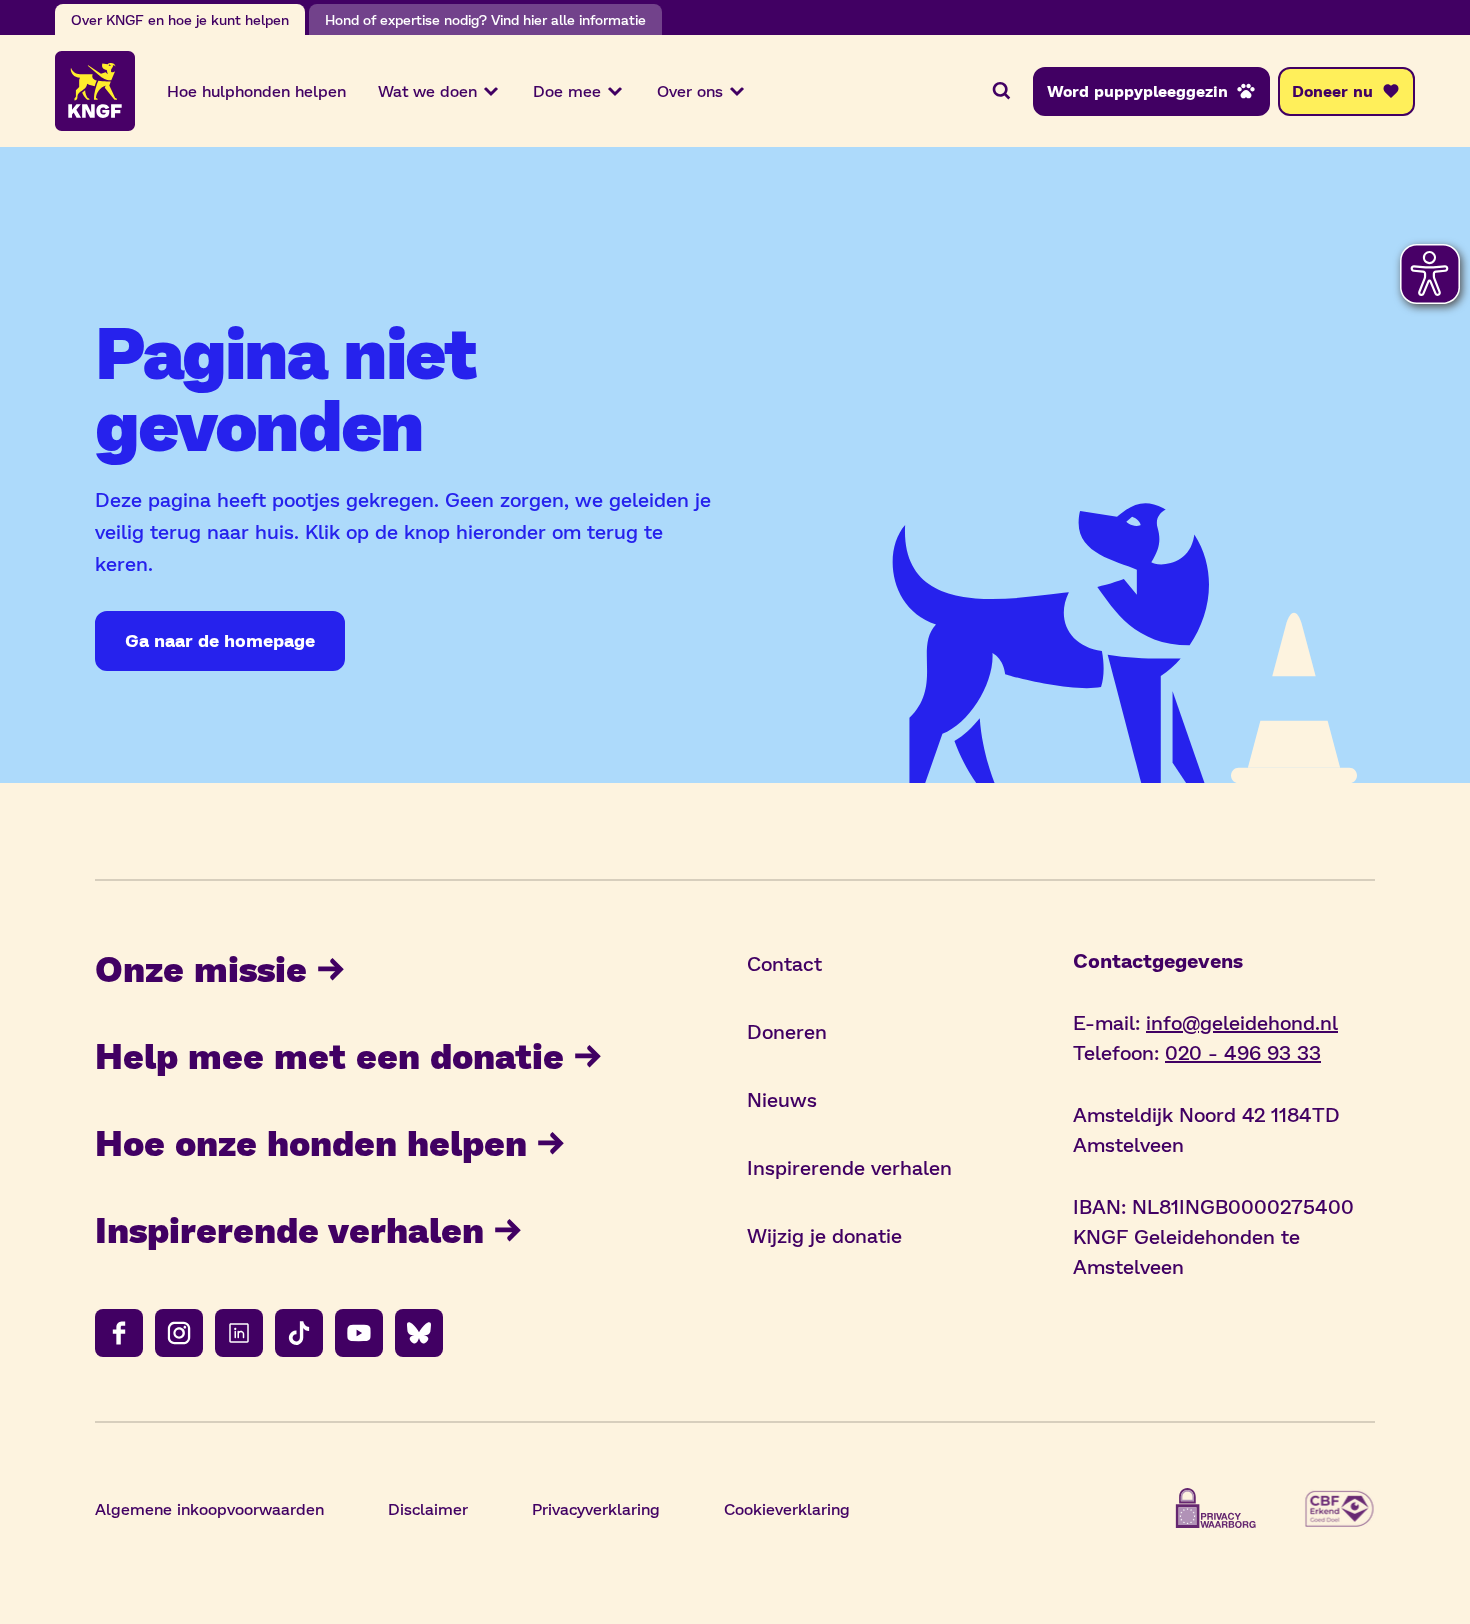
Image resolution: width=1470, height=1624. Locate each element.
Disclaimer (428, 1508)
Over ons (690, 90)
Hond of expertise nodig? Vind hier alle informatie (485, 19)
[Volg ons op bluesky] (419, 1333)
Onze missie (201, 967)
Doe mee (567, 90)
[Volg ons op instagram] (179, 1333)
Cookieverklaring (787, 1508)
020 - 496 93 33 (1243, 1052)
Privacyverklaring (596, 1508)
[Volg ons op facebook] (119, 1333)
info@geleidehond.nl (1242, 1022)
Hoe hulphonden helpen (256, 90)
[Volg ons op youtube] (359, 1333)
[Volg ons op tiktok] (299, 1333)
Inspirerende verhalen (289, 1228)
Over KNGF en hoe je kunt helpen (180, 19)
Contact (784, 963)
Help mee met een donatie (329, 1054)
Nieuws (782, 1099)
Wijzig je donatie (824, 1235)
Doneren (787, 1031)
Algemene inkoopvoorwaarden (209, 1508)
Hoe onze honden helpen (311, 1141)
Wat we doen (427, 90)
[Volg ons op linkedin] (239, 1333)
